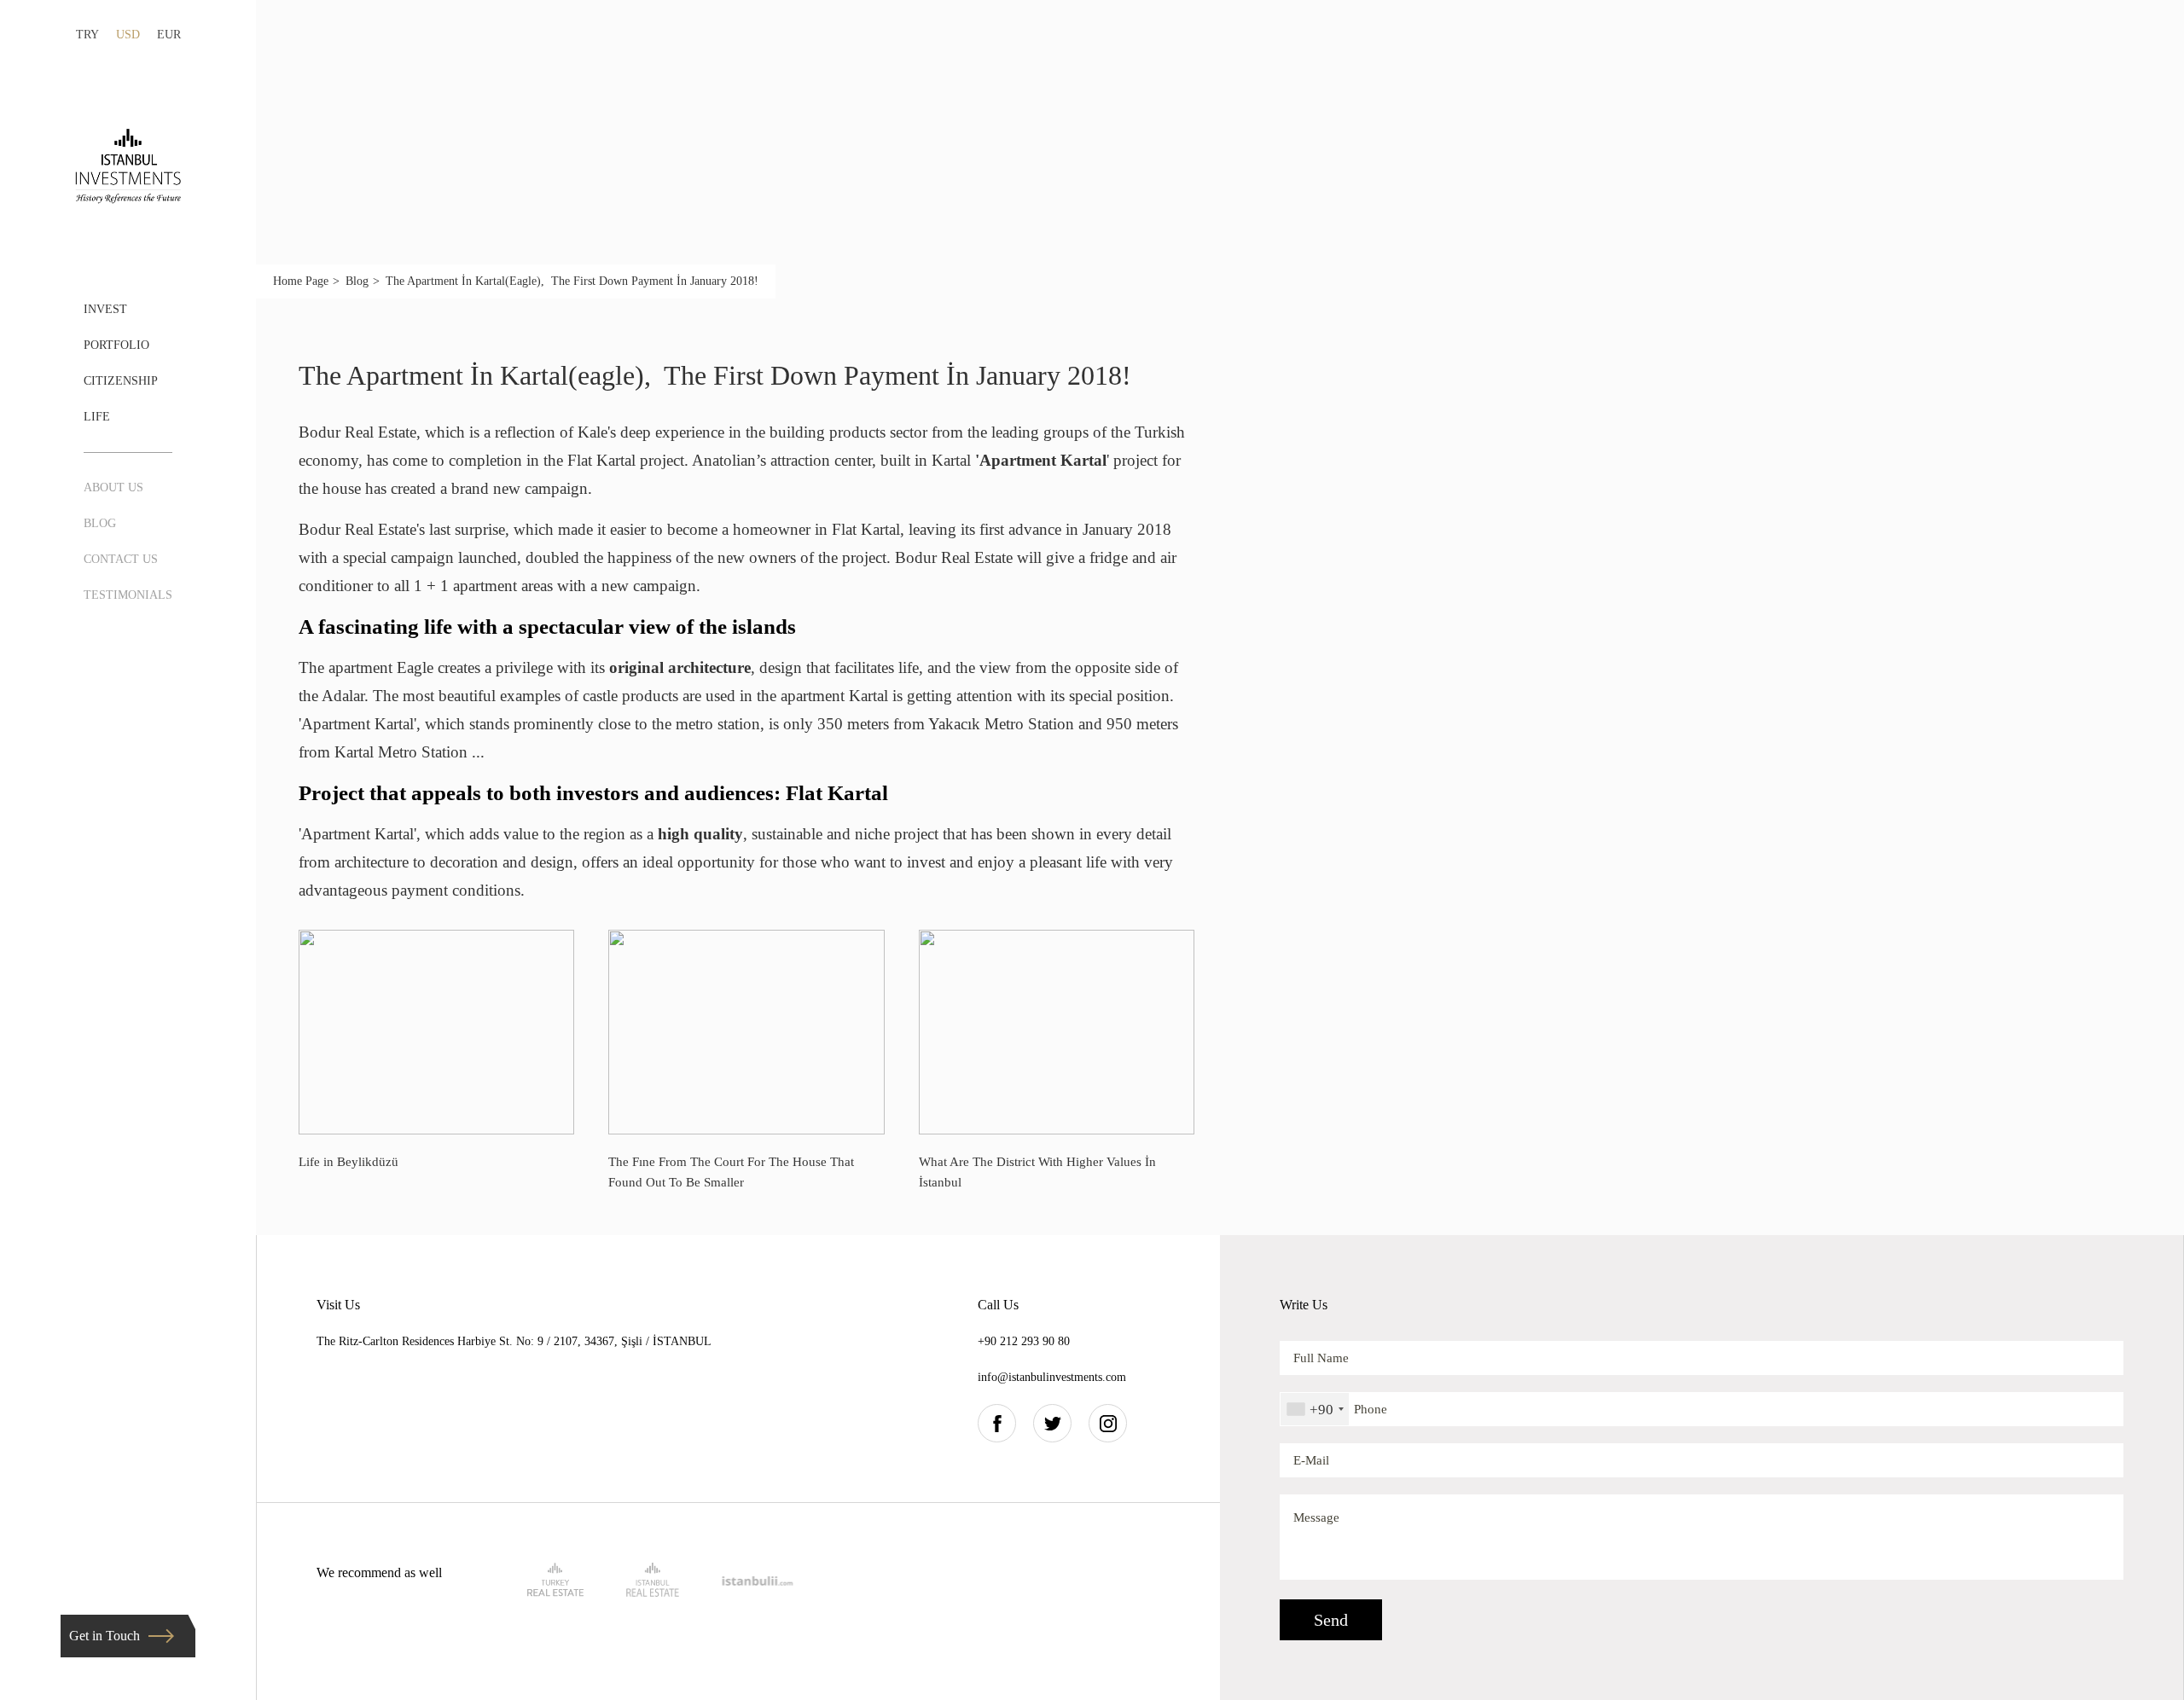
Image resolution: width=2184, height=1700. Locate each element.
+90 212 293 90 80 (1024, 1341)
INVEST (105, 309)
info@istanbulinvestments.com (1052, 1377)
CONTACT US (121, 559)
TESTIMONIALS (128, 595)
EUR (169, 35)
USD (128, 35)
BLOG (100, 523)
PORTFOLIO (116, 345)
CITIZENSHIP (121, 381)
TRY (87, 35)
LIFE (97, 417)
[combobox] (1315, 1409)
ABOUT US (113, 487)
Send (1331, 1620)
